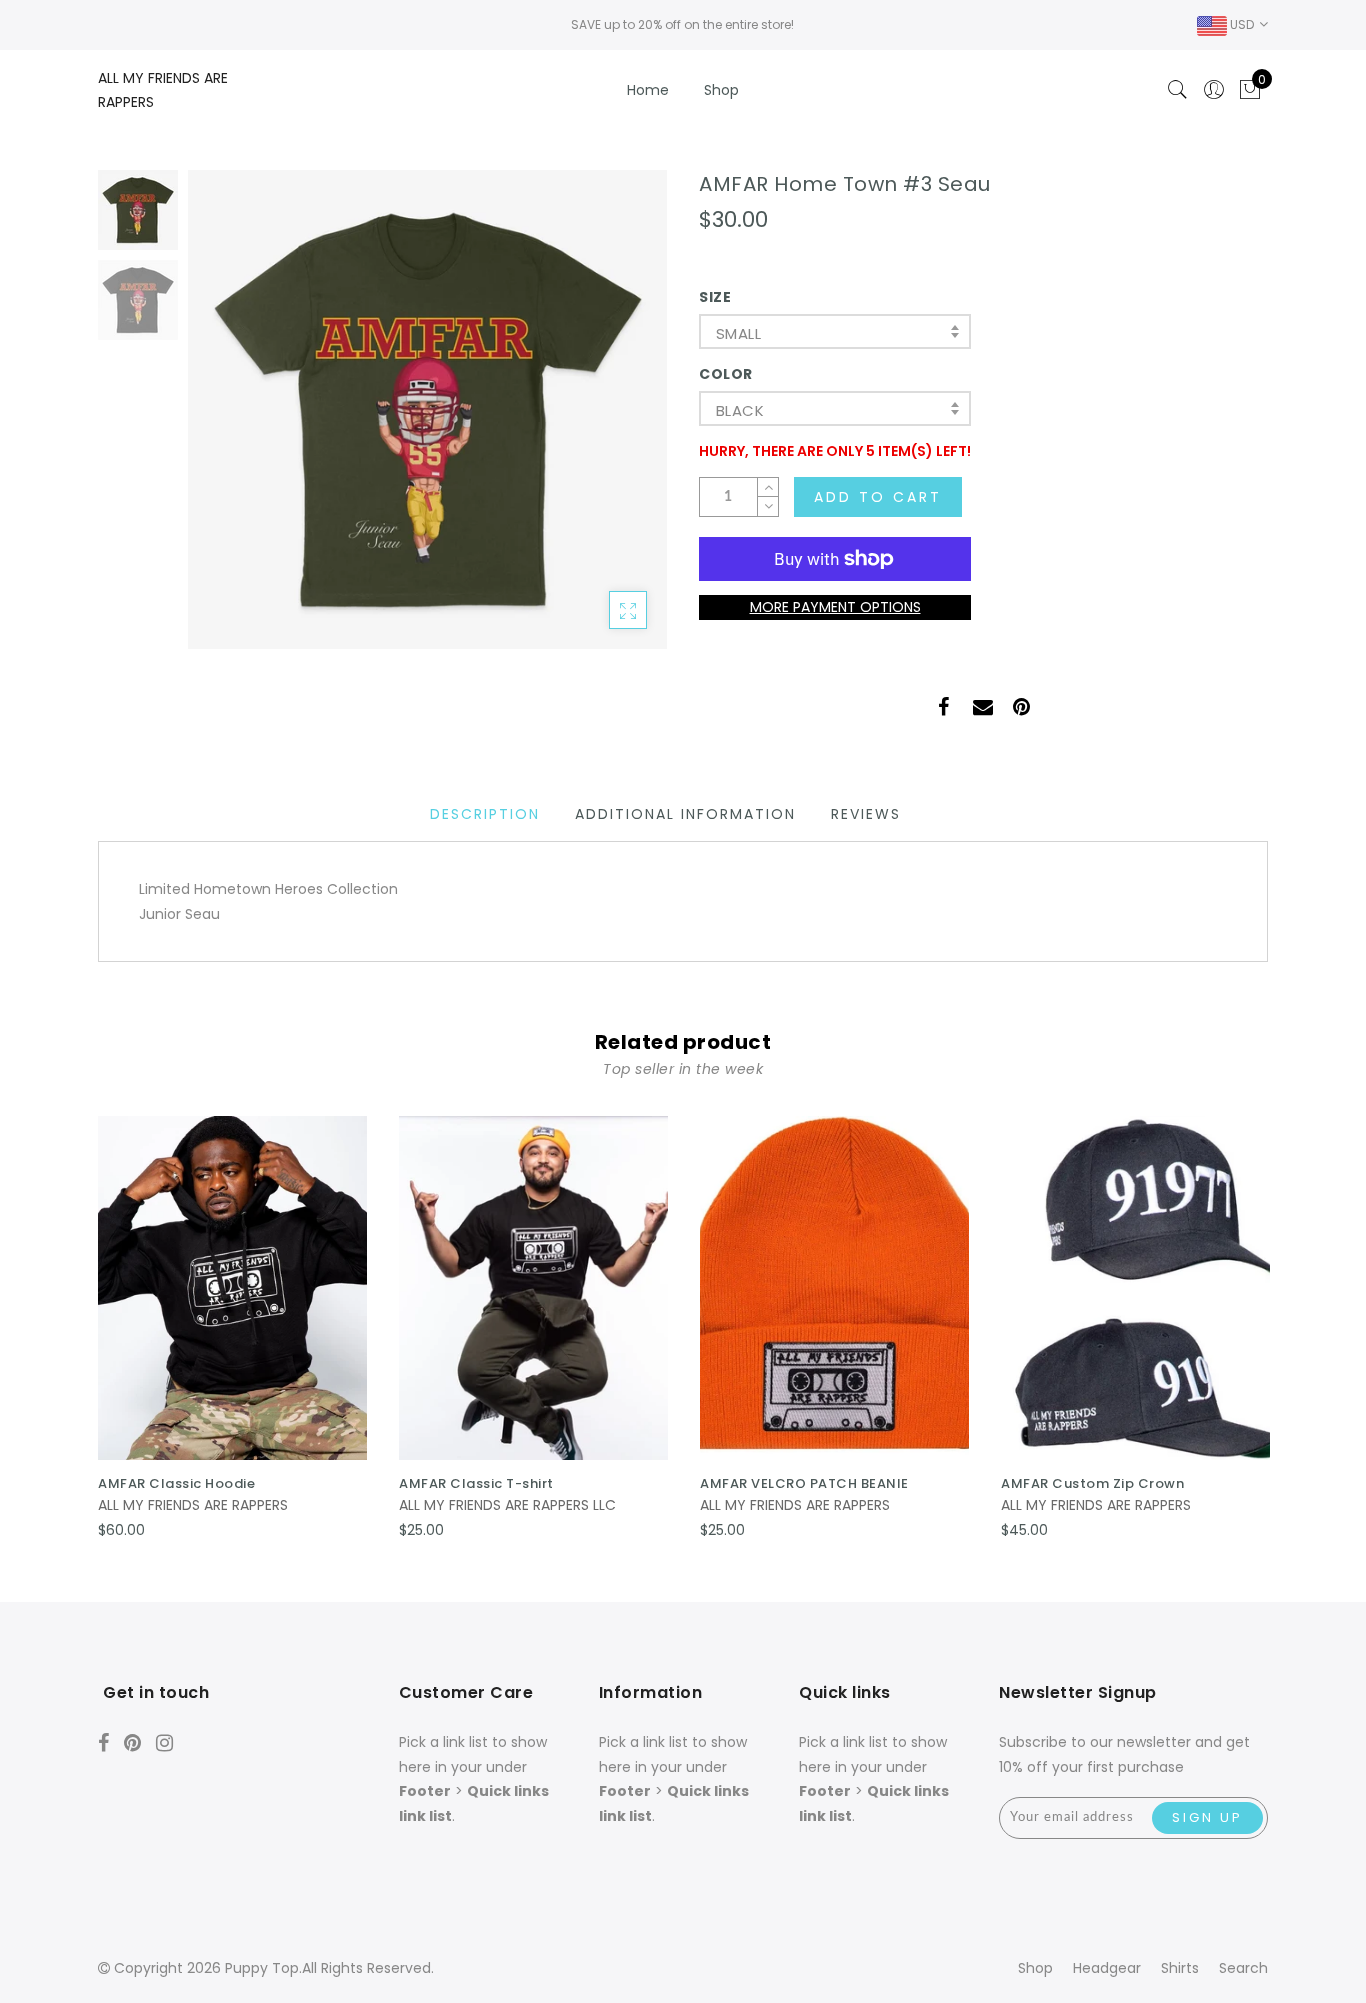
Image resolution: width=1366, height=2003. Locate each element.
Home (648, 90)
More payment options (835, 607)
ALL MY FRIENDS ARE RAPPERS (193, 1505)
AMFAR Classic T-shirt (476, 1483)
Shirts (1180, 1968)
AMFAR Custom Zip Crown (1092, 1483)
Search (1243, 1968)
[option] (427, 409)
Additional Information (685, 814)
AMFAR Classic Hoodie (176, 1483)
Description (485, 814)
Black (740, 410)
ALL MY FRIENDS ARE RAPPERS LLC (507, 1505)
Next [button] (605, 421)
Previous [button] (224, 421)
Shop (721, 90)
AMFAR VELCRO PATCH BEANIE (804, 1483)
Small (738, 333)
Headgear (1107, 1968)
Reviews (866, 814)
